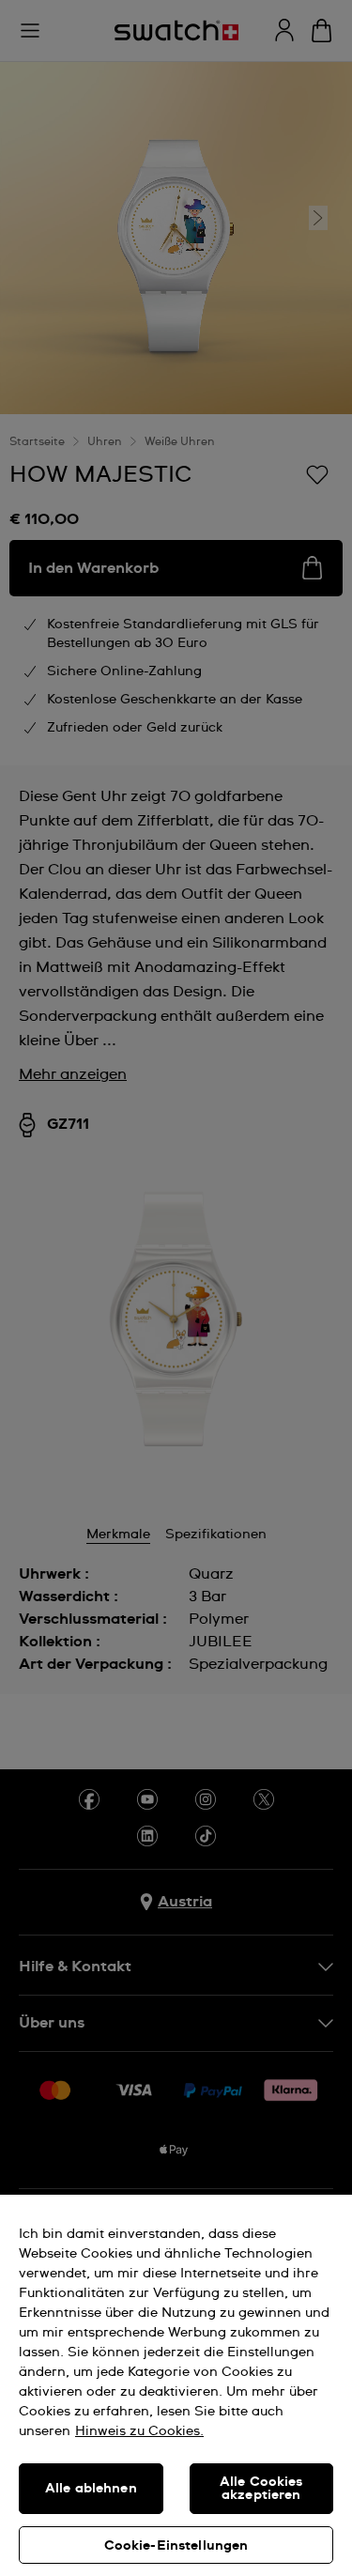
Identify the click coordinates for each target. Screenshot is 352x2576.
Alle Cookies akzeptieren (261, 2489)
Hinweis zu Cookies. (139, 2431)
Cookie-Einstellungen (176, 2546)
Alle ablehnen (91, 2489)
